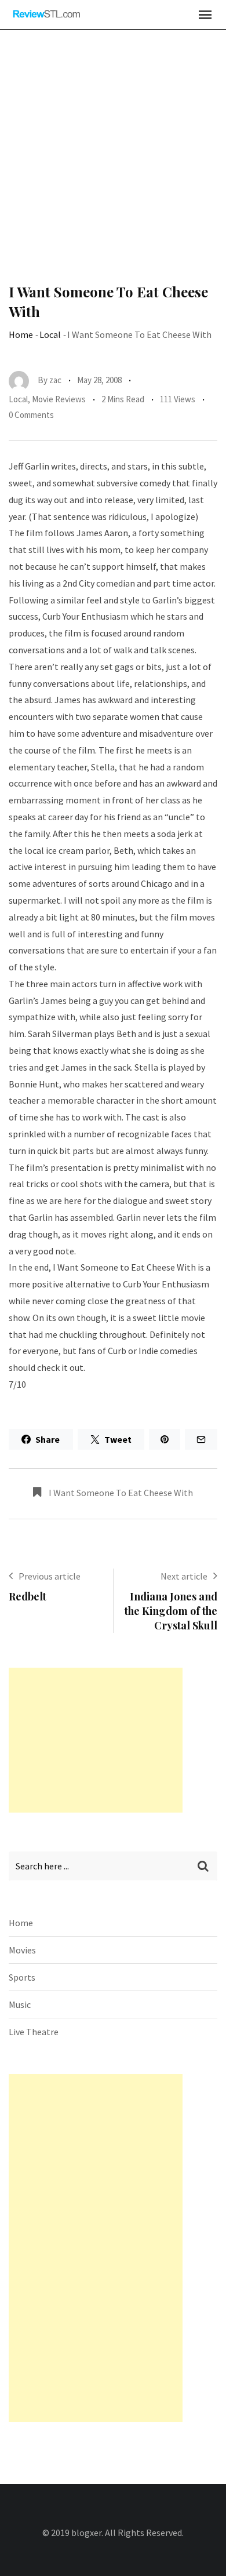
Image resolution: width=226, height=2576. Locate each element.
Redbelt (28, 1596)
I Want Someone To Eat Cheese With (121, 1493)
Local (50, 334)
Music (20, 2004)
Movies (22, 1950)
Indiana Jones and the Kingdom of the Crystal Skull (171, 1611)
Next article (184, 1576)
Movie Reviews (59, 399)
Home (21, 334)
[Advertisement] (113, 163)
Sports (22, 1977)
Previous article (50, 1576)
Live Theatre (34, 2032)
